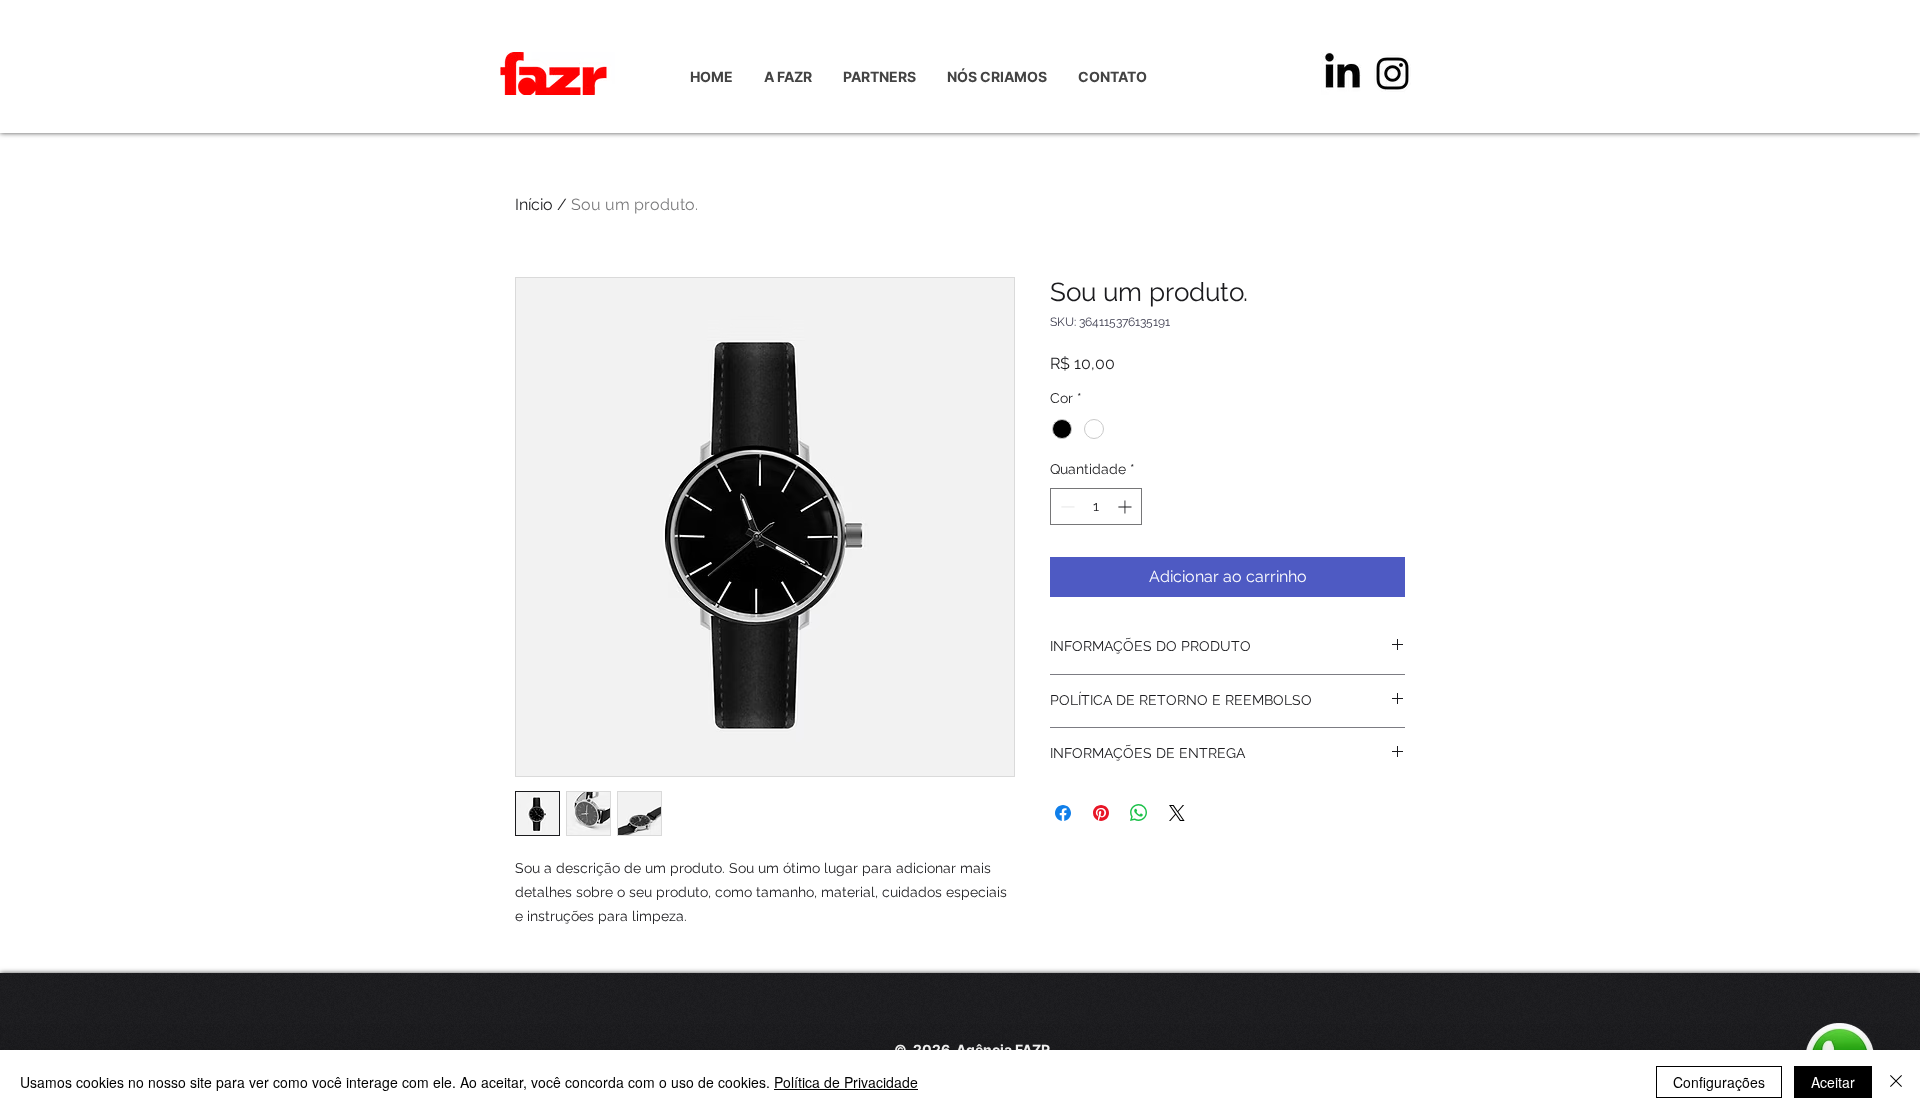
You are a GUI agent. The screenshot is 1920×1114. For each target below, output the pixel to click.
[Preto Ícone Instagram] (1392, 73)
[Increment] (1126, 506)
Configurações (1719, 1082)
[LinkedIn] (1342, 73)
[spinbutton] (1096, 506)
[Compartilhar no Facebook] (1063, 813)
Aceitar (1833, 1082)
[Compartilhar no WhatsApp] (1139, 813)
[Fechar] (1896, 1082)
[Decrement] (1065, 506)
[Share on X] (1177, 813)
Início (534, 204)
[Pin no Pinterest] (1101, 813)
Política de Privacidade (846, 1082)
